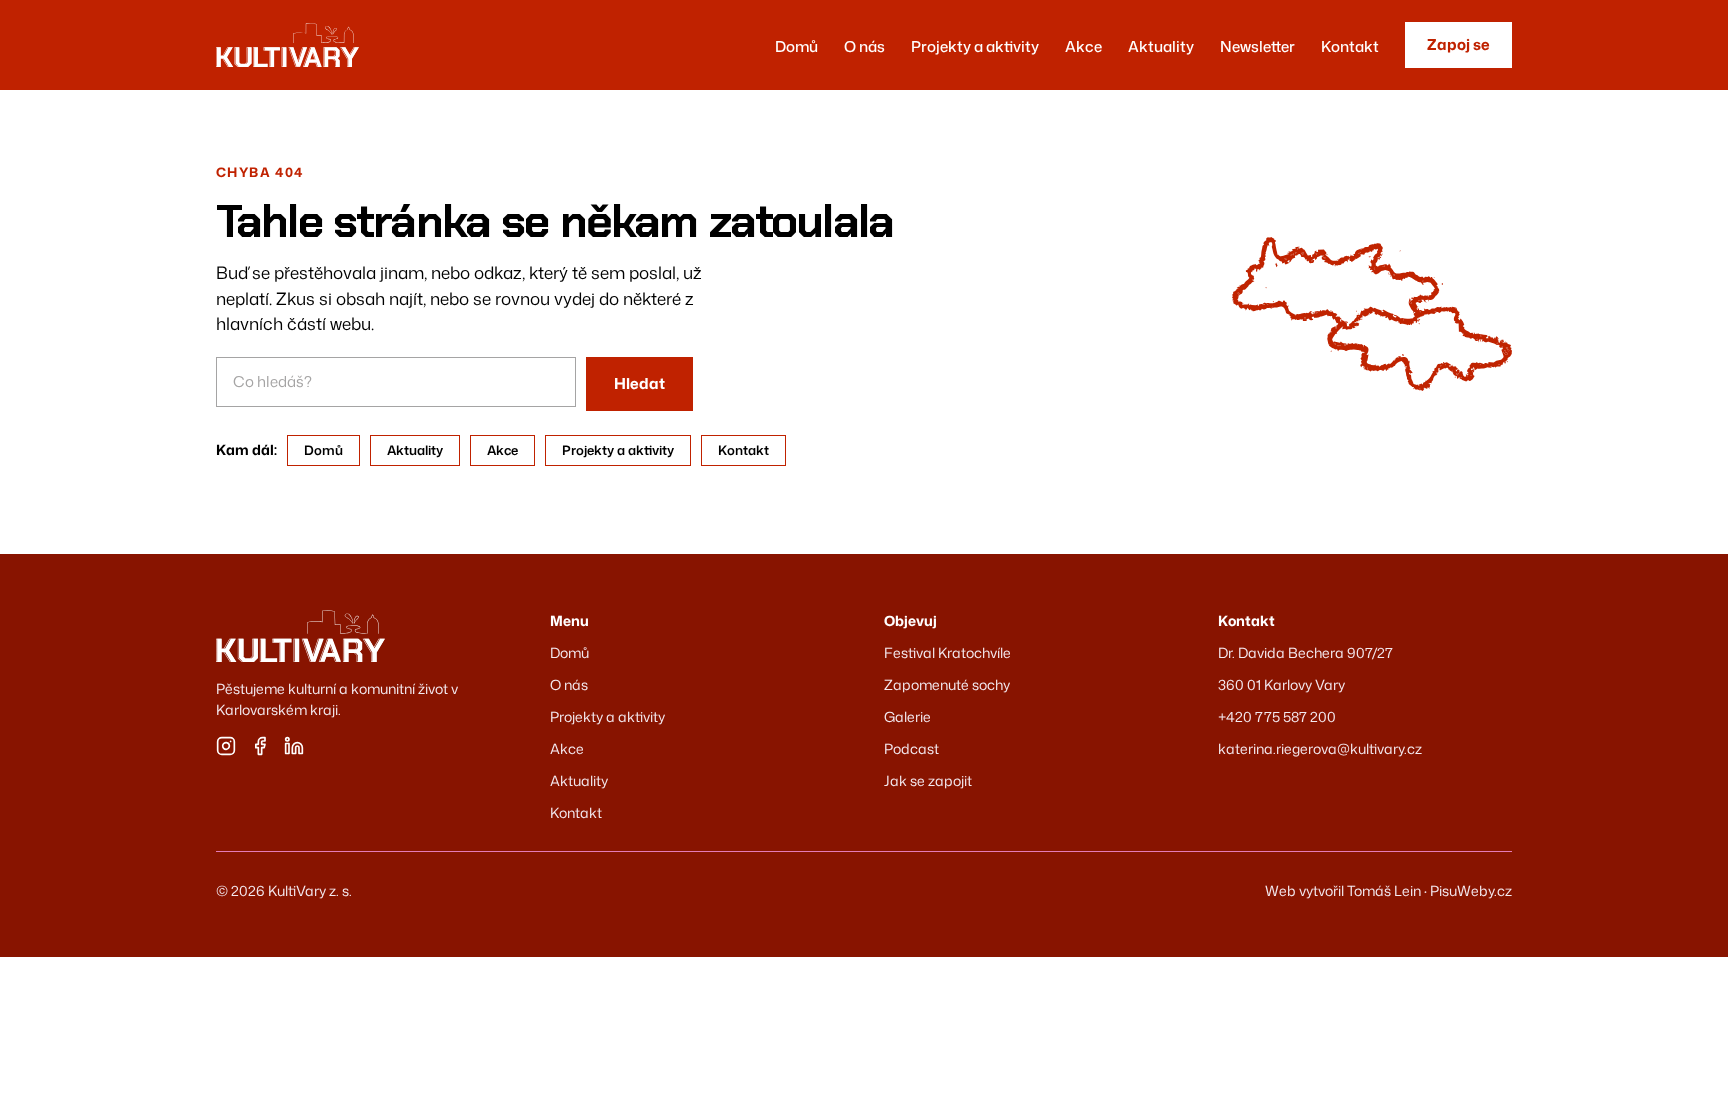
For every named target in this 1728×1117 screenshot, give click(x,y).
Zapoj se (1458, 44)
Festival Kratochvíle (947, 652)
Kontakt (1350, 46)
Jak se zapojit (928, 780)
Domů (796, 46)
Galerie (907, 716)
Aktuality (1161, 46)
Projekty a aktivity (975, 46)
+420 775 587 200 (1277, 716)
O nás (864, 46)
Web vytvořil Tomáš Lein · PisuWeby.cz (1388, 890)
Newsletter (1257, 46)
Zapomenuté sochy (947, 684)
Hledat (639, 383)
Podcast (911, 748)
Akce (1083, 46)
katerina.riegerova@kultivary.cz (1320, 748)
